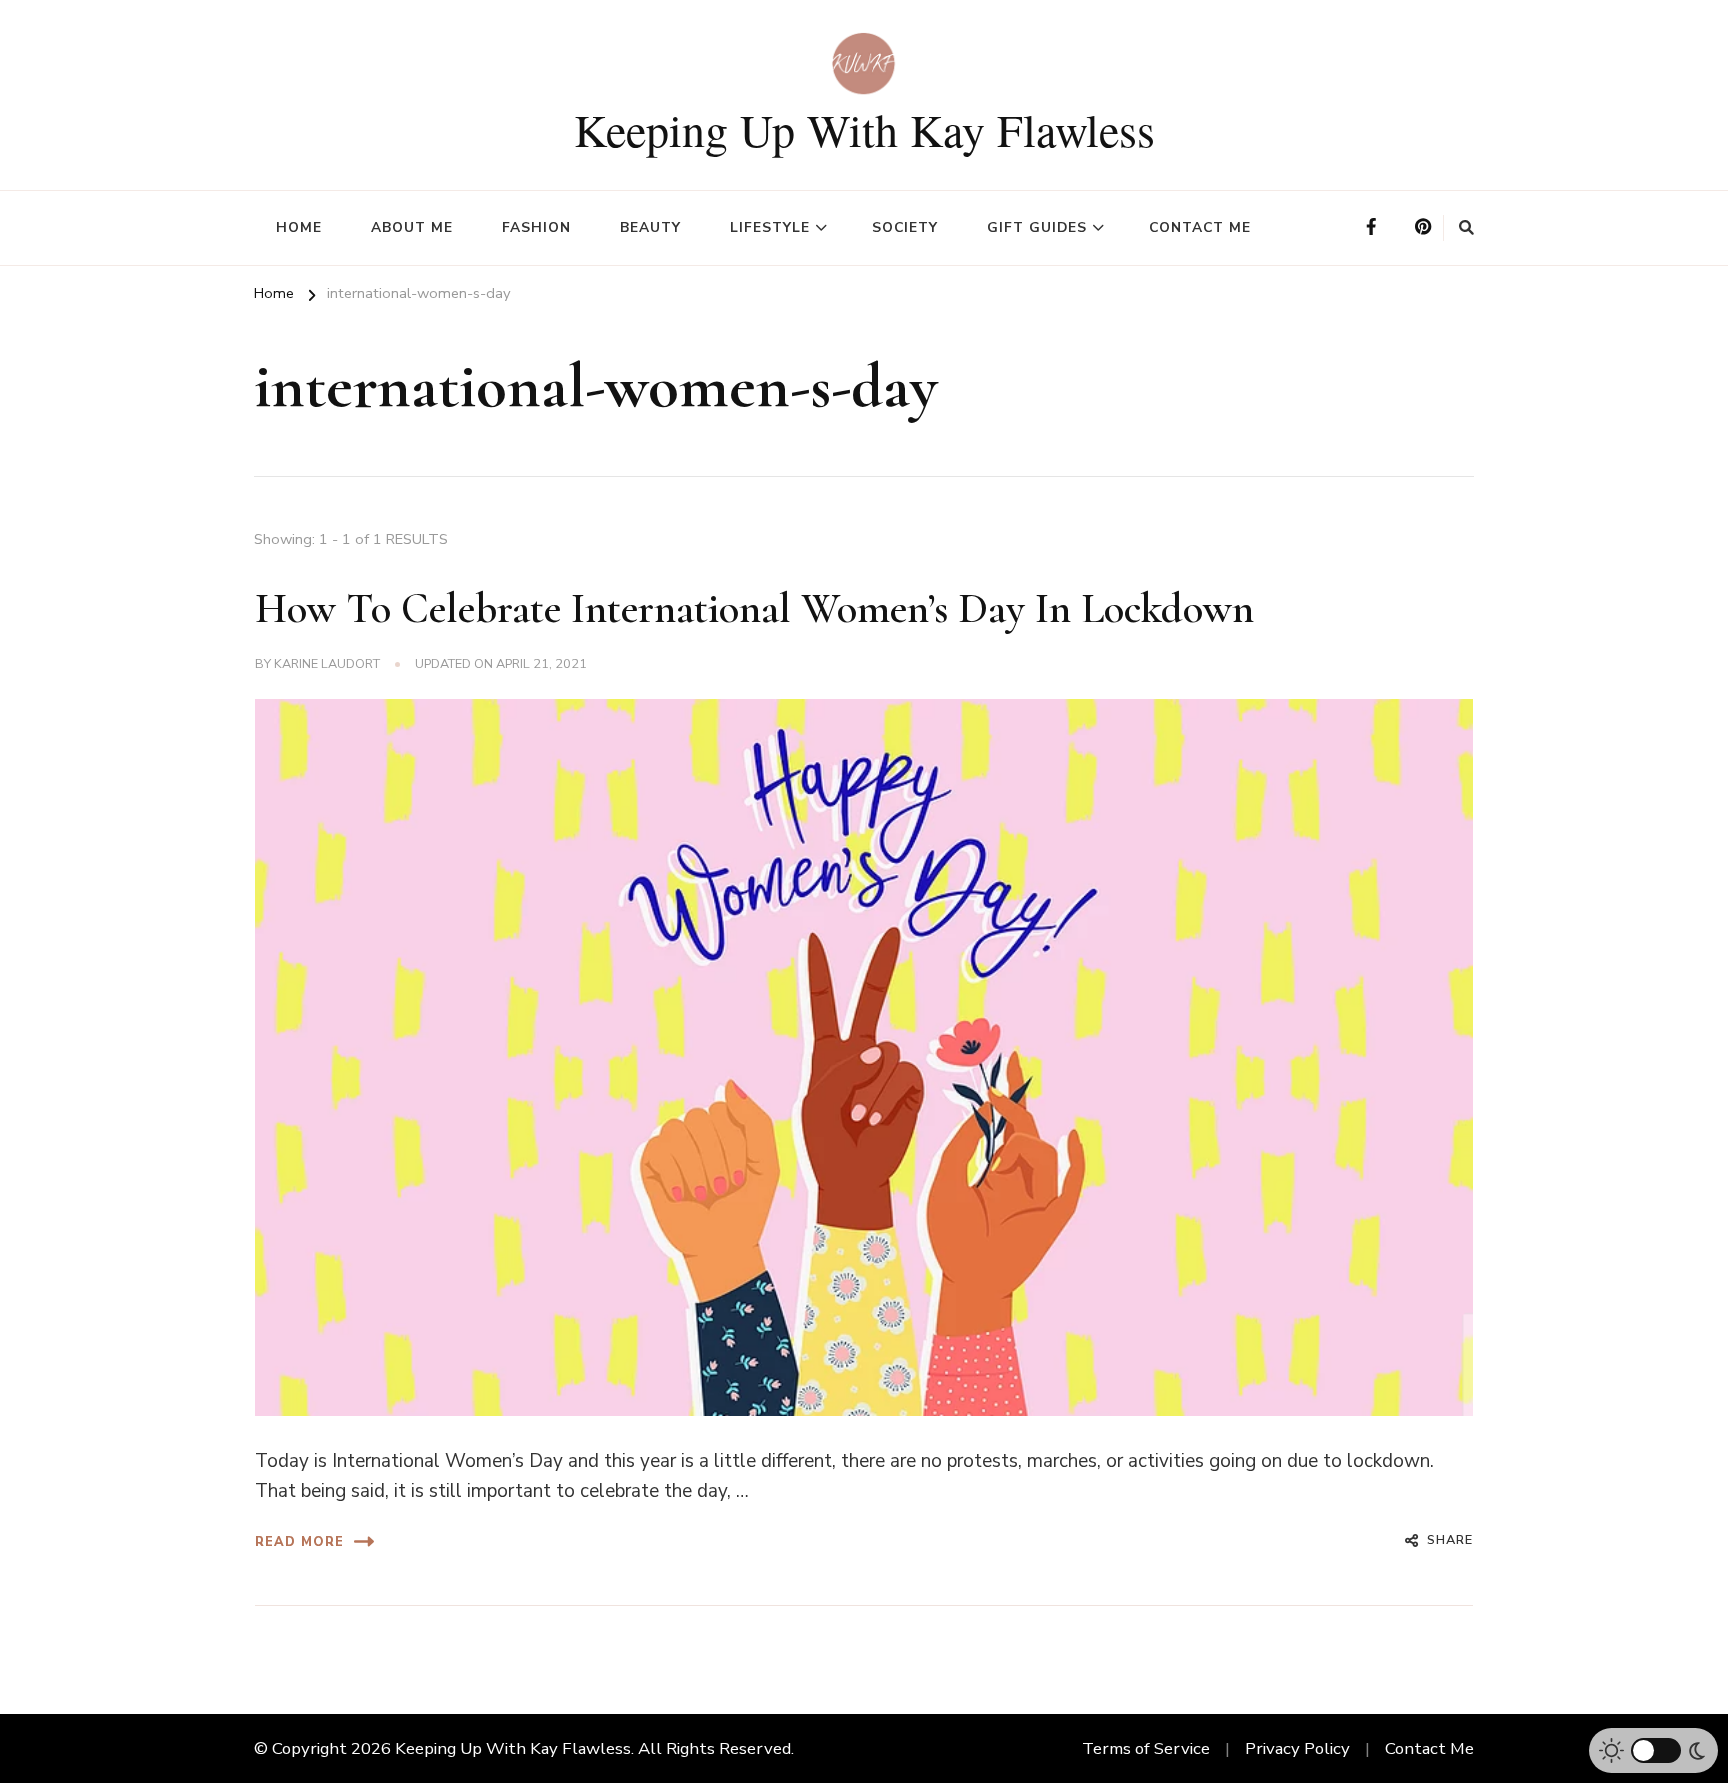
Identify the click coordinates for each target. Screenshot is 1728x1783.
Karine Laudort (327, 663)
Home (299, 227)
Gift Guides (1037, 227)
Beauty (650, 227)
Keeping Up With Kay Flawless (864, 129)
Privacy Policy (1297, 1748)
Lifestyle (770, 227)
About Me (412, 227)
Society (905, 227)
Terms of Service (1146, 1748)
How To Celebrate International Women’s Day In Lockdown (754, 608)
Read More (299, 1541)
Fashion (536, 227)
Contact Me (1200, 227)
